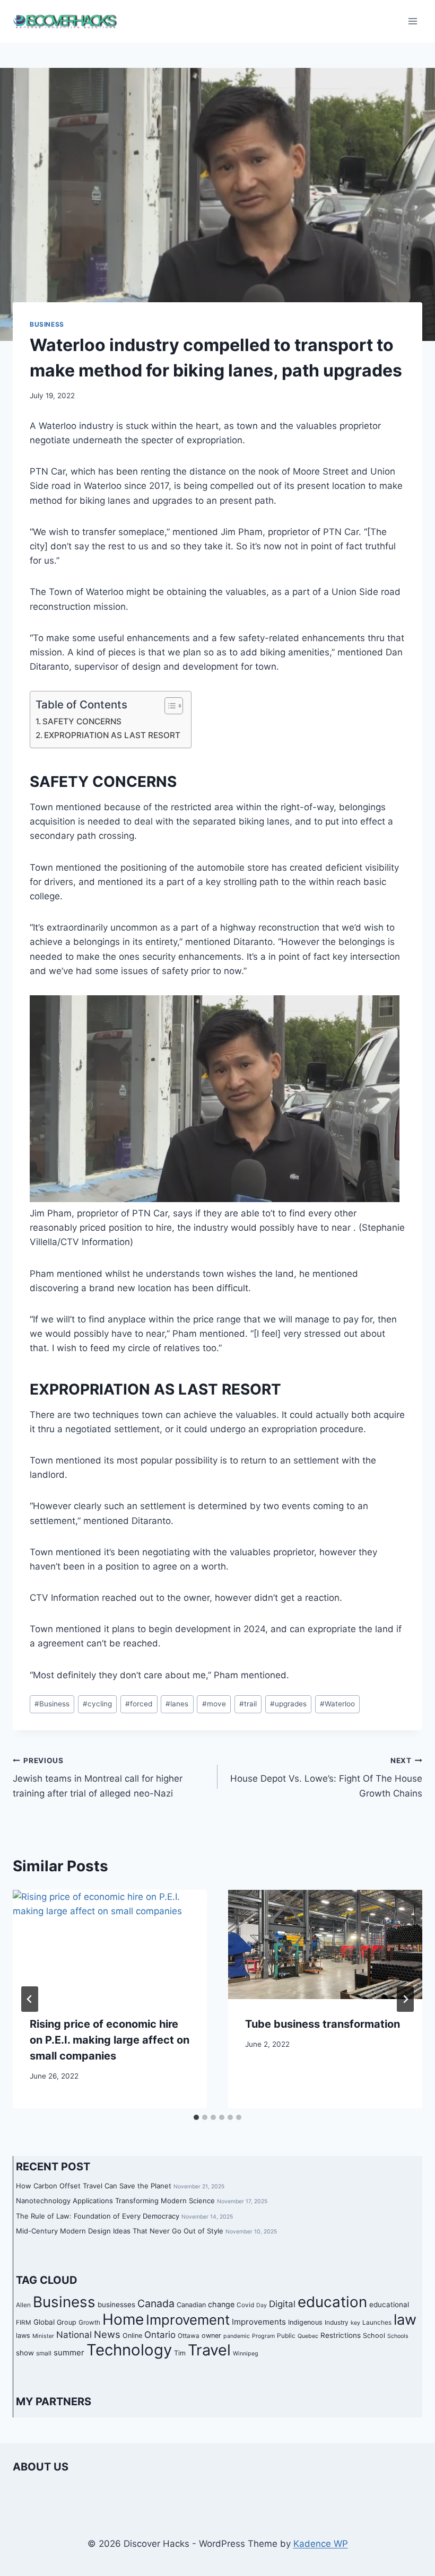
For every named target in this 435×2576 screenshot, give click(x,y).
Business (47, 324)
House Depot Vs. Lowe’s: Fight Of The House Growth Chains (326, 1777)
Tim (180, 2353)
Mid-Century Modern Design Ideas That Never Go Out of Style (120, 2231)
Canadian (191, 2305)
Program (263, 2336)
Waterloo (337, 1704)
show (25, 2353)
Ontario (160, 2335)
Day (262, 2305)
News (107, 2334)
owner (211, 2336)
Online (132, 2336)
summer (69, 2352)
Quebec (308, 2336)
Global (44, 2322)
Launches (377, 2323)
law (405, 2320)
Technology (129, 2350)
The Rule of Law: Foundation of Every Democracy (98, 2216)
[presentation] (110, 1944)
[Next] (405, 1999)
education (332, 2302)
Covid (245, 2305)
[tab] (196, 2117)
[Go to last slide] (30, 1999)
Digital (282, 2304)
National (74, 2335)
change (221, 2304)
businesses (116, 2305)
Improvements (259, 2322)
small (44, 2353)
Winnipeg (246, 2354)
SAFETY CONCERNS (82, 721)
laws (23, 2336)
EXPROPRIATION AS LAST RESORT (112, 735)
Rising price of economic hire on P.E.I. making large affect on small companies (110, 2040)
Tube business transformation (323, 2024)
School (374, 2336)
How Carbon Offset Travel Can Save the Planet (94, 2186)
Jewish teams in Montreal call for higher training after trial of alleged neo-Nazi (98, 1777)
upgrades (288, 1704)
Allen (23, 2305)
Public (286, 2336)
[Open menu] (412, 21)
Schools (398, 2336)
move (214, 1704)
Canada (156, 2303)
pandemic (237, 2336)
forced (139, 1704)
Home (123, 2319)
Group (67, 2322)
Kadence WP (321, 2544)
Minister (43, 2336)
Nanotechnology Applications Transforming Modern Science (115, 2201)
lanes (177, 1704)
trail (248, 1704)
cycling (97, 1704)
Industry (337, 2323)
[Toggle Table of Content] (168, 706)
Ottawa (189, 2336)
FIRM (24, 2323)
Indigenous (305, 2322)
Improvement (188, 2320)
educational (389, 2305)
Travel (209, 2350)
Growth (89, 2323)
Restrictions (341, 2335)
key (355, 2323)
